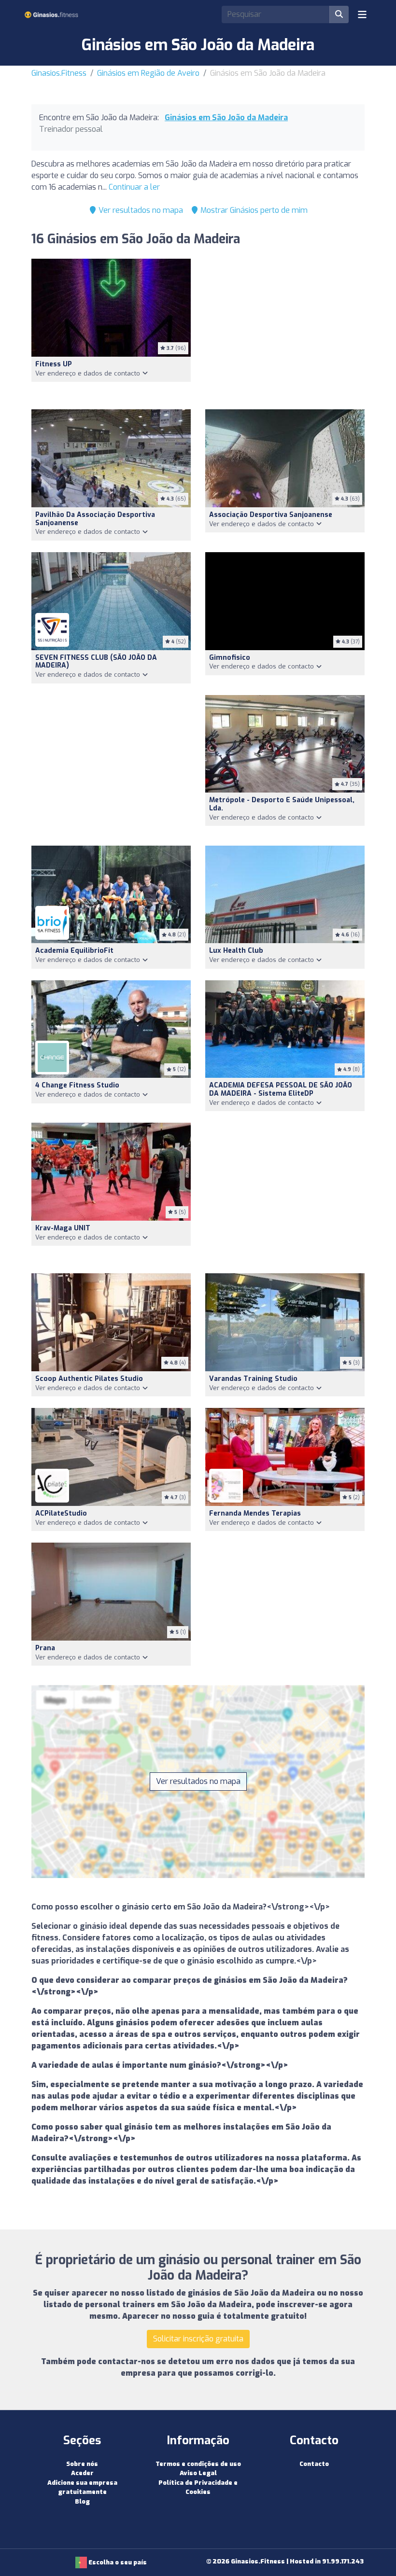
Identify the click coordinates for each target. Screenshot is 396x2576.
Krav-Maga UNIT (63, 1228)
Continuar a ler (134, 187)
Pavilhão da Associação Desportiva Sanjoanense (95, 519)
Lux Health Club (236, 951)
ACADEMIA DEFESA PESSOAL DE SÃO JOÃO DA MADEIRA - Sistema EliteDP (281, 1089)
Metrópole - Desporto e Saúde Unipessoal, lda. (282, 804)
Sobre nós (82, 2464)
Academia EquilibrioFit (74, 951)
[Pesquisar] (339, 14)
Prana (45, 1648)
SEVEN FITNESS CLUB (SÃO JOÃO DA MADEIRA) (96, 662)
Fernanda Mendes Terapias (255, 1513)
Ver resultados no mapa (140, 210)
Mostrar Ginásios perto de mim (253, 210)
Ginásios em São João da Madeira (226, 118)
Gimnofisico (230, 658)
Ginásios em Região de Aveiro (148, 73)
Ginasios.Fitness (59, 73)
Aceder (82, 2473)
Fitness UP (54, 364)
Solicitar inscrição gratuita (198, 2339)
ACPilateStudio (61, 1513)
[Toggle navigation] (362, 14)
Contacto (314, 2464)
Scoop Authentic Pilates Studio (89, 1379)
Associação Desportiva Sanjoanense (271, 515)
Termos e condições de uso (198, 2464)
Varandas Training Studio (253, 1379)
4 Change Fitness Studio (77, 1085)
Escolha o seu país (117, 2562)
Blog (82, 2501)
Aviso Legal (198, 2473)
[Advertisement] (285, 328)
